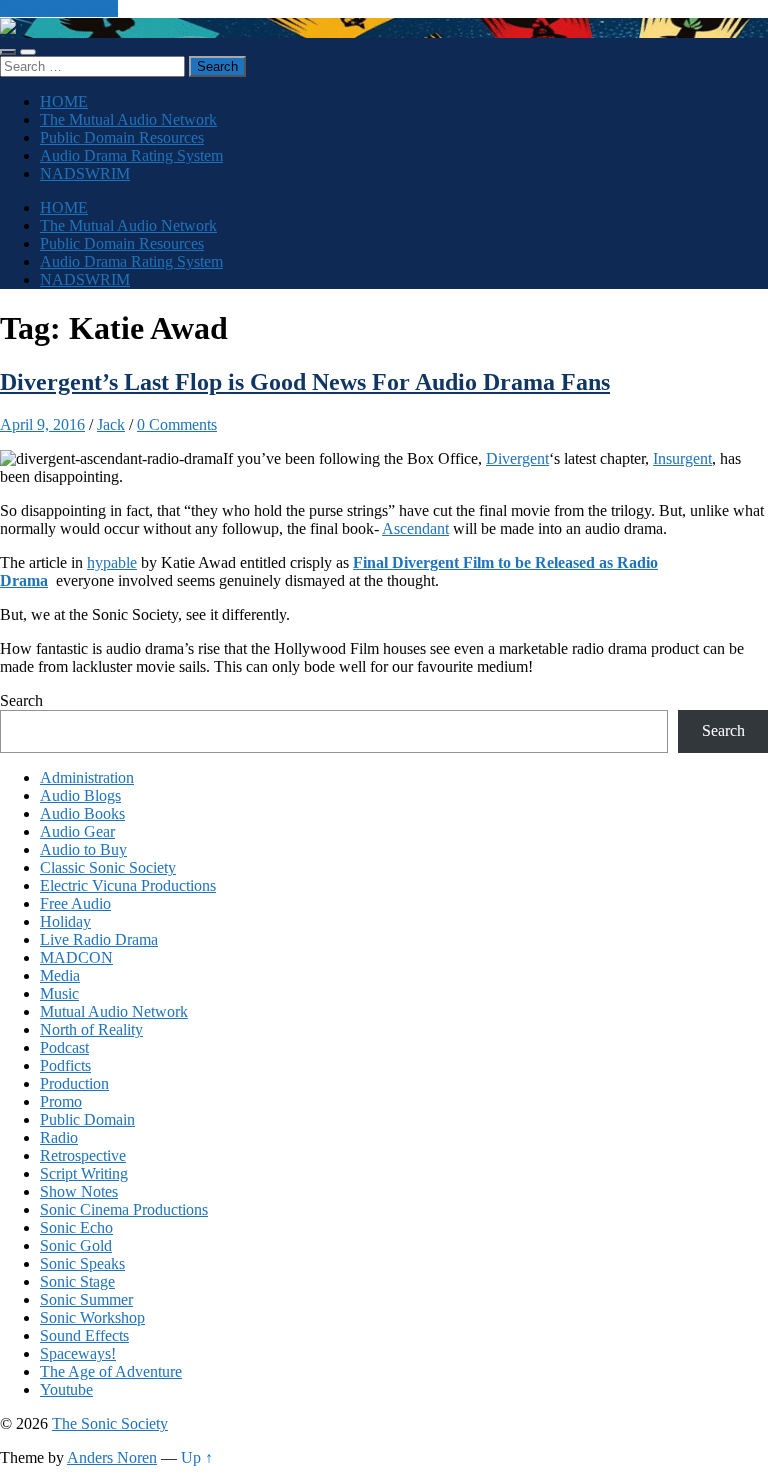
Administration (87, 777)
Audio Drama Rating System (131, 155)
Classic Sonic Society (108, 867)
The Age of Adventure (111, 1371)
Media (60, 975)
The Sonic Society (110, 1423)
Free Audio (75, 903)
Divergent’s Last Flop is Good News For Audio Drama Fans (305, 382)
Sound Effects (84, 1335)
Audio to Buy (83, 849)
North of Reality (91, 1029)
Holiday (65, 921)
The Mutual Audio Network (128, 119)
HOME (64, 101)
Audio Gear (77, 831)
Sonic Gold (76, 1245)
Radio (59, 1137)
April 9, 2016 (42, 424)
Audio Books (82, 813)
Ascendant (415, 528)
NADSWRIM (85, 173)
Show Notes (79, 1191)
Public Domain (87, 1119)
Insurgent (682, 458)
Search (21, 700)
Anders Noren (112, 1457)
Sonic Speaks (82, 1263)
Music (59, 993)
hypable (112, 562)
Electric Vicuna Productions (128, 885)
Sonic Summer (86, 1299)
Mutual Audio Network (114, 1011)
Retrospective (83, 1155)
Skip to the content (59, 8)
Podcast (64, 1047)
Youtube (66, 1389)
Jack (111, 424)
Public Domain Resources (122, 137)
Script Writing (84, 1173)
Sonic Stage (77, 1281)
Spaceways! (78, 1353)
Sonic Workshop (92, 1317)
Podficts (65, 1065)
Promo (61, 1101)
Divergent (517, 458)
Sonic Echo (76, 1227)
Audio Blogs (80, 795)
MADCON (76, 957)
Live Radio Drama (99, 939)
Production (74, 1083)
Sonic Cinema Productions (124, 1209)
